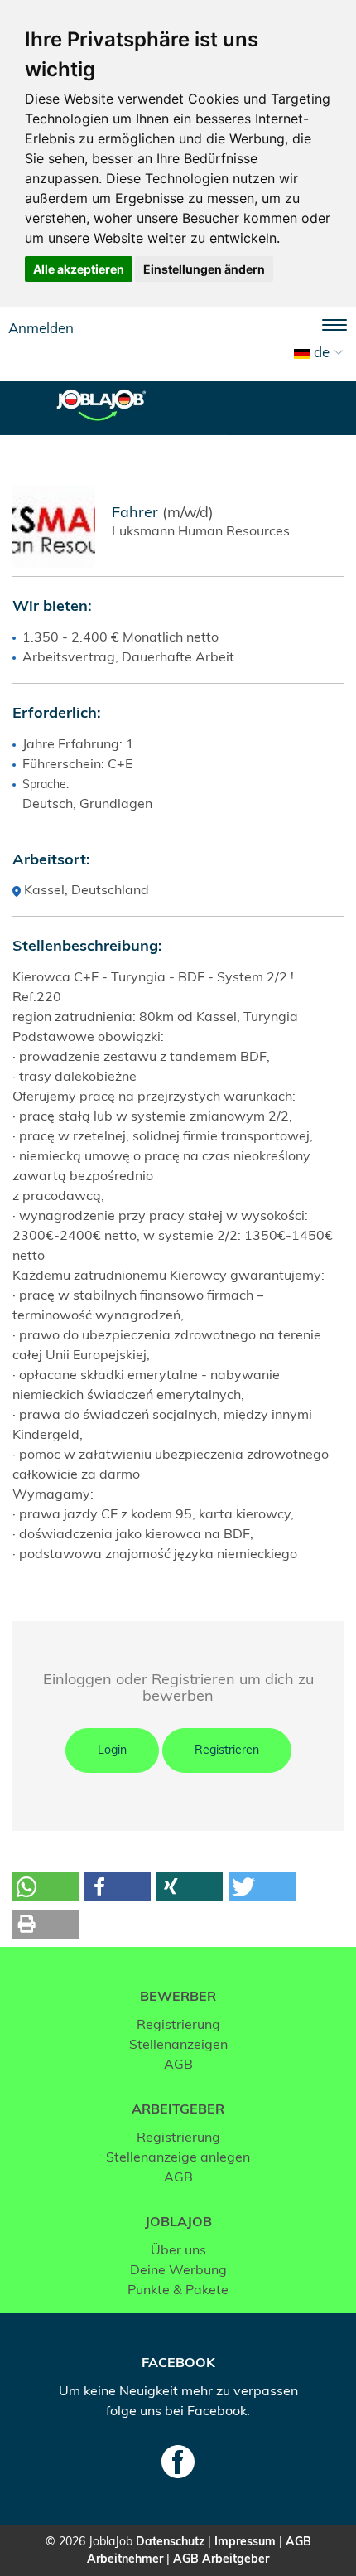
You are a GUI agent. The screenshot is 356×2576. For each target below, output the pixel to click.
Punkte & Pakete (178, 2289)
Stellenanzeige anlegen (178, 2157)
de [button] (320, 352)
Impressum (245, 2541)
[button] (46, 1887)
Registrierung (178, 2024)
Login (112, 1750)
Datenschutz (170, 2541)
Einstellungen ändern (204, 269)
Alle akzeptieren (79, 269)
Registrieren (227, 1750)
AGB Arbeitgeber (221, 2559)
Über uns (178, 2249)
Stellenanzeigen (178, 2044)
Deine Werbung (178, 2269)
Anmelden (41, 328)
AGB (178, 2064)
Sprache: (46, 784)
